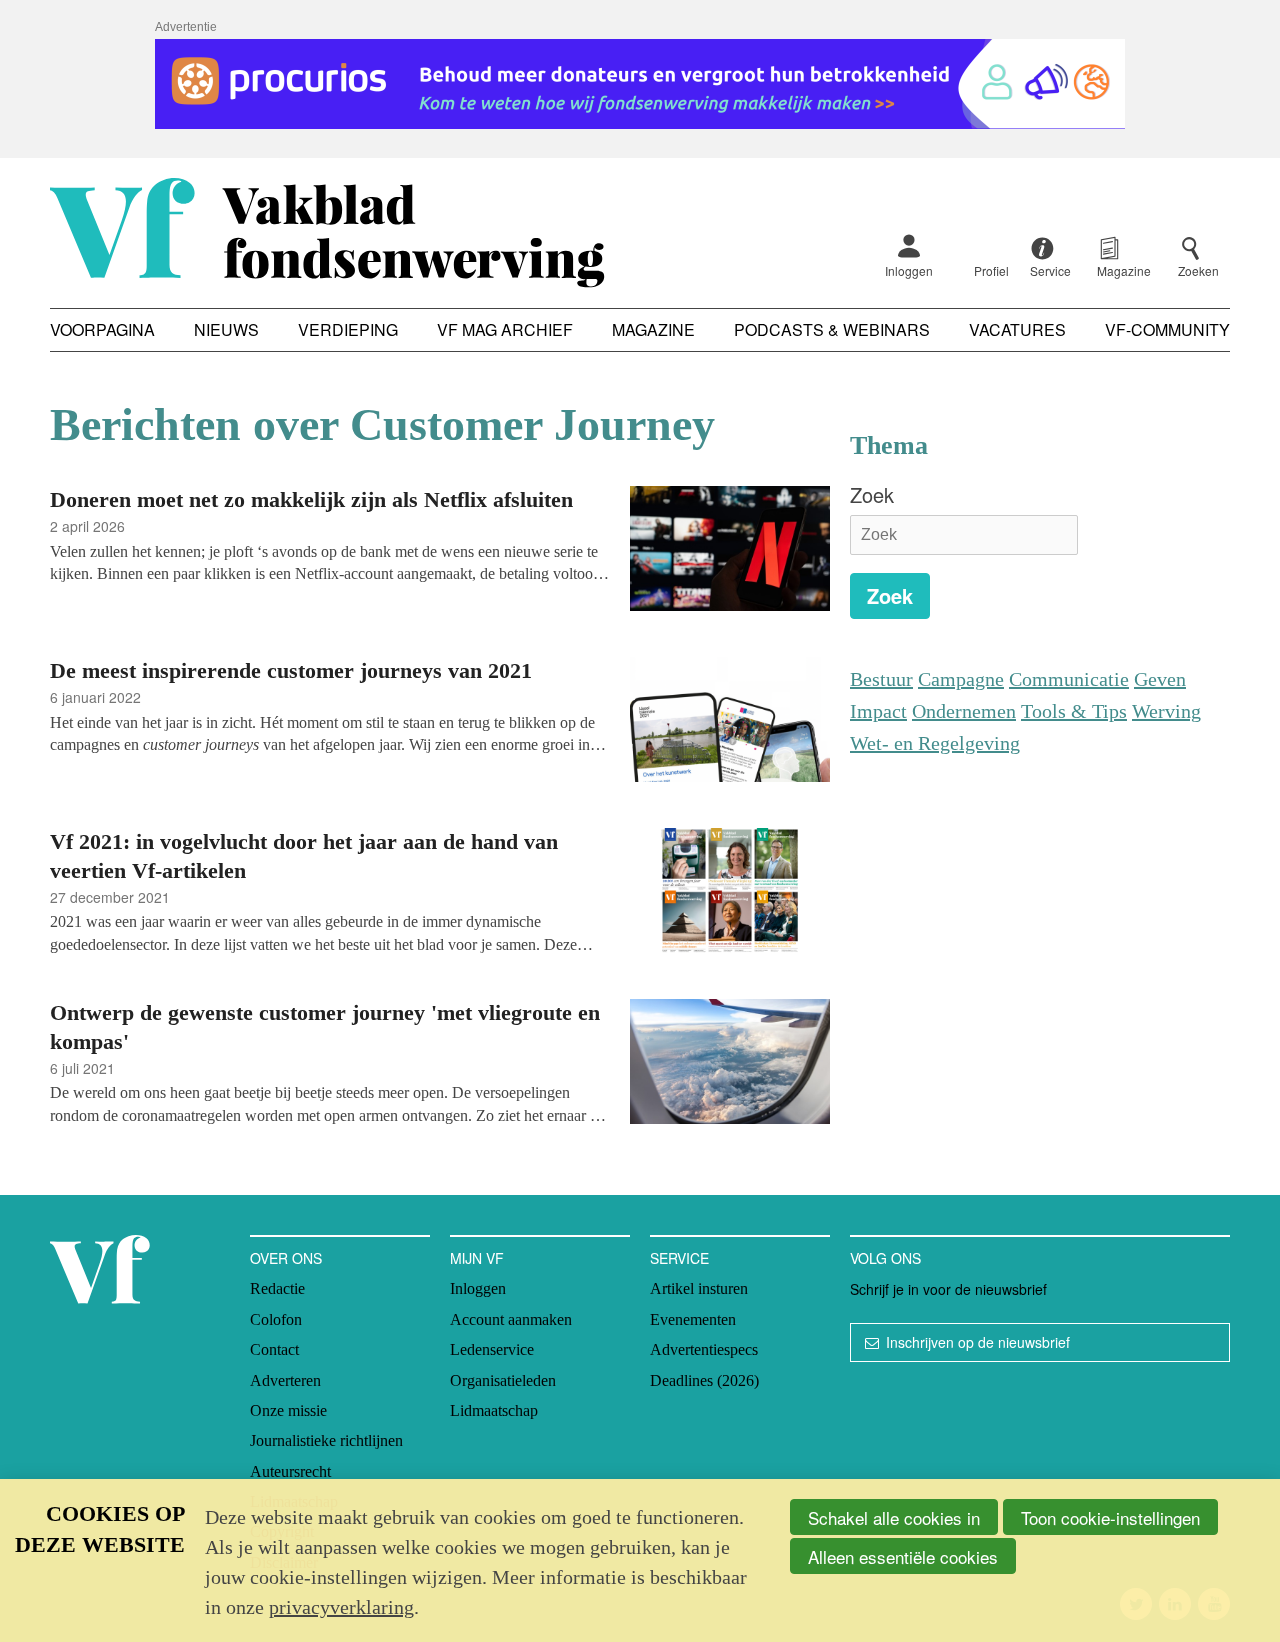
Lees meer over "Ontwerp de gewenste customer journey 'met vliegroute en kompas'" (440, 1064)
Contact (274, 1349)
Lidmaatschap (494, 1410)
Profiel (991, 270)
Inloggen (909, 270)
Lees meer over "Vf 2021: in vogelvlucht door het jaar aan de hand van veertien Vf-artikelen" (440, 893)
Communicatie (1069, 679)
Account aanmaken (511, 1319)
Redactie (277, 1288)
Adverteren (285, 1380)
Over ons (286, 1258)
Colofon (276, 1319)
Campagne (961, 679)
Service (679, 1258)
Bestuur (881, 679)
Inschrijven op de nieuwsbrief (978, 1342)
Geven (1160, 679)
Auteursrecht (290, 1471)
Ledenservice (492, 1349)
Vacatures (1017, 329)
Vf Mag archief (505, 329)
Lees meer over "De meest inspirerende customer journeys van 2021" (440, 722)
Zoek (872, 494)
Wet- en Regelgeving (935, 743)
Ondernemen (964, 711)
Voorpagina (102, 329)
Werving (1166, 711)
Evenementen (693, 1319)
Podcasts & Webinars (832, 329)
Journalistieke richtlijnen (326, 1440)
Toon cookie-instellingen (1110, 1517)
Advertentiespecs (704, 1349)
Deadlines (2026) (704, 1380)
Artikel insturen (699, 1288)
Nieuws (226, 329)
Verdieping (348, 329)
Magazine (653, 329)
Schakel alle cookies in (894, 1517)
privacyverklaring (341, 1607)
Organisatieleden (503, 1380)
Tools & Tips (1074, 711)
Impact (878, 711)
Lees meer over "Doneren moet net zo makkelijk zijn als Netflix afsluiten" (440, 551)
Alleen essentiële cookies (903, 1556)
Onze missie (288, 1410)
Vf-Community (1167, 329)
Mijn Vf (477, 1258)
